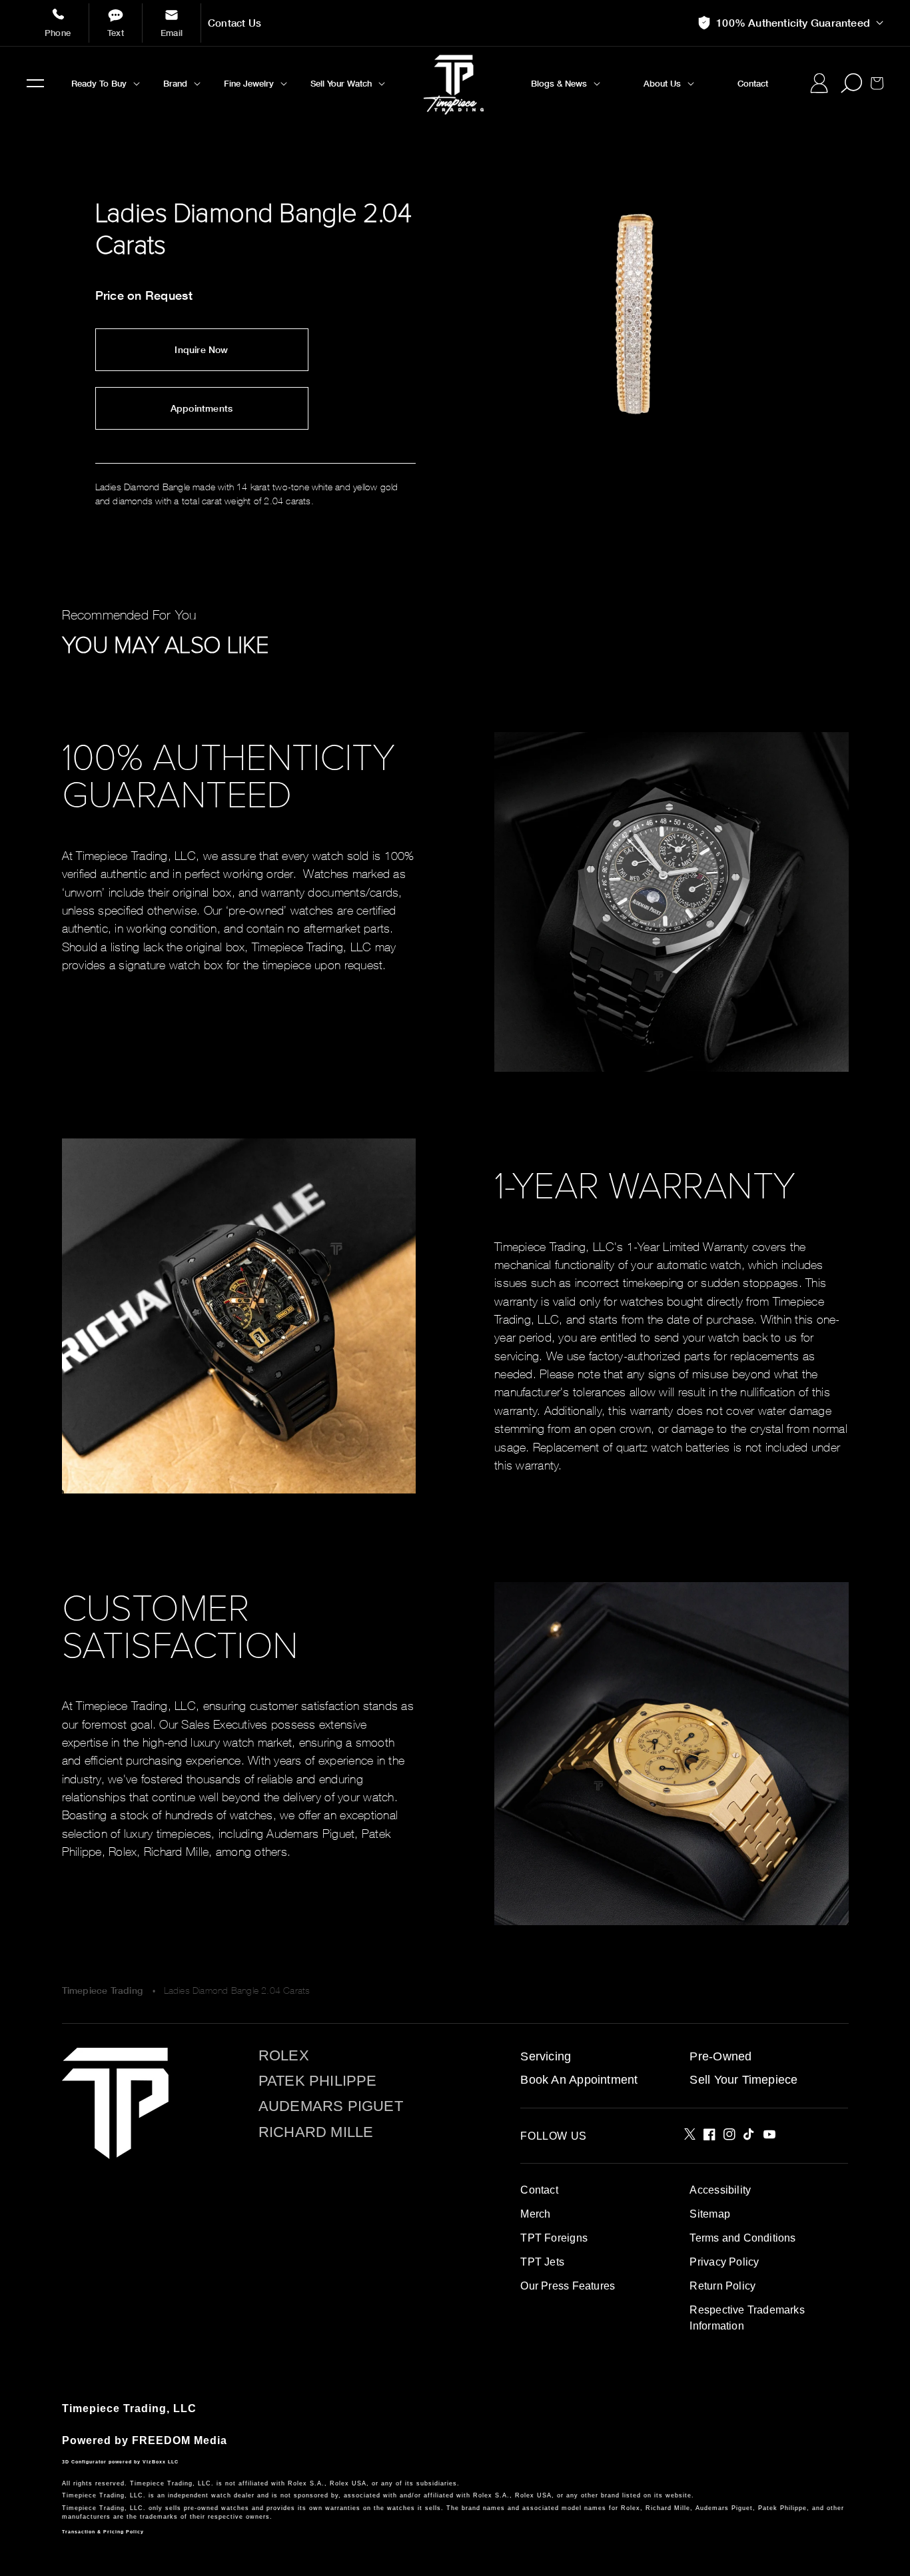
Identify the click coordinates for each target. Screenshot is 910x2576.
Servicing (546, 2056)
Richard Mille (316, 2132)
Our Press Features (568, 2286)
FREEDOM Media (180, 2440)
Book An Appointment (579, 2080)
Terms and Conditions (742, 2238)
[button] (35, 83)
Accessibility (720, 2190)
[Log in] (819, 83)
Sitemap (709, 2214)
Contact (539, 2190)
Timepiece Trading (103, 1990)
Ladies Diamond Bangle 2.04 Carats (237, 1990)
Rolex (284, 2056)
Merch (535, 2214)
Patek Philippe (318, 2081)
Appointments (202, 408)
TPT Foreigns (554, 2238)
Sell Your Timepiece (743, 2080)
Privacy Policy (724, 2262)
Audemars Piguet (331, 2106)
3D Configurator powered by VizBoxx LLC (120, 2462)
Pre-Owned (720, 2056)
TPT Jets (542, 2262)
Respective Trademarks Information (747, 2318)
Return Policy (722, 2286)
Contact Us (234, 23)
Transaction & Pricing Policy (103, 2532)
